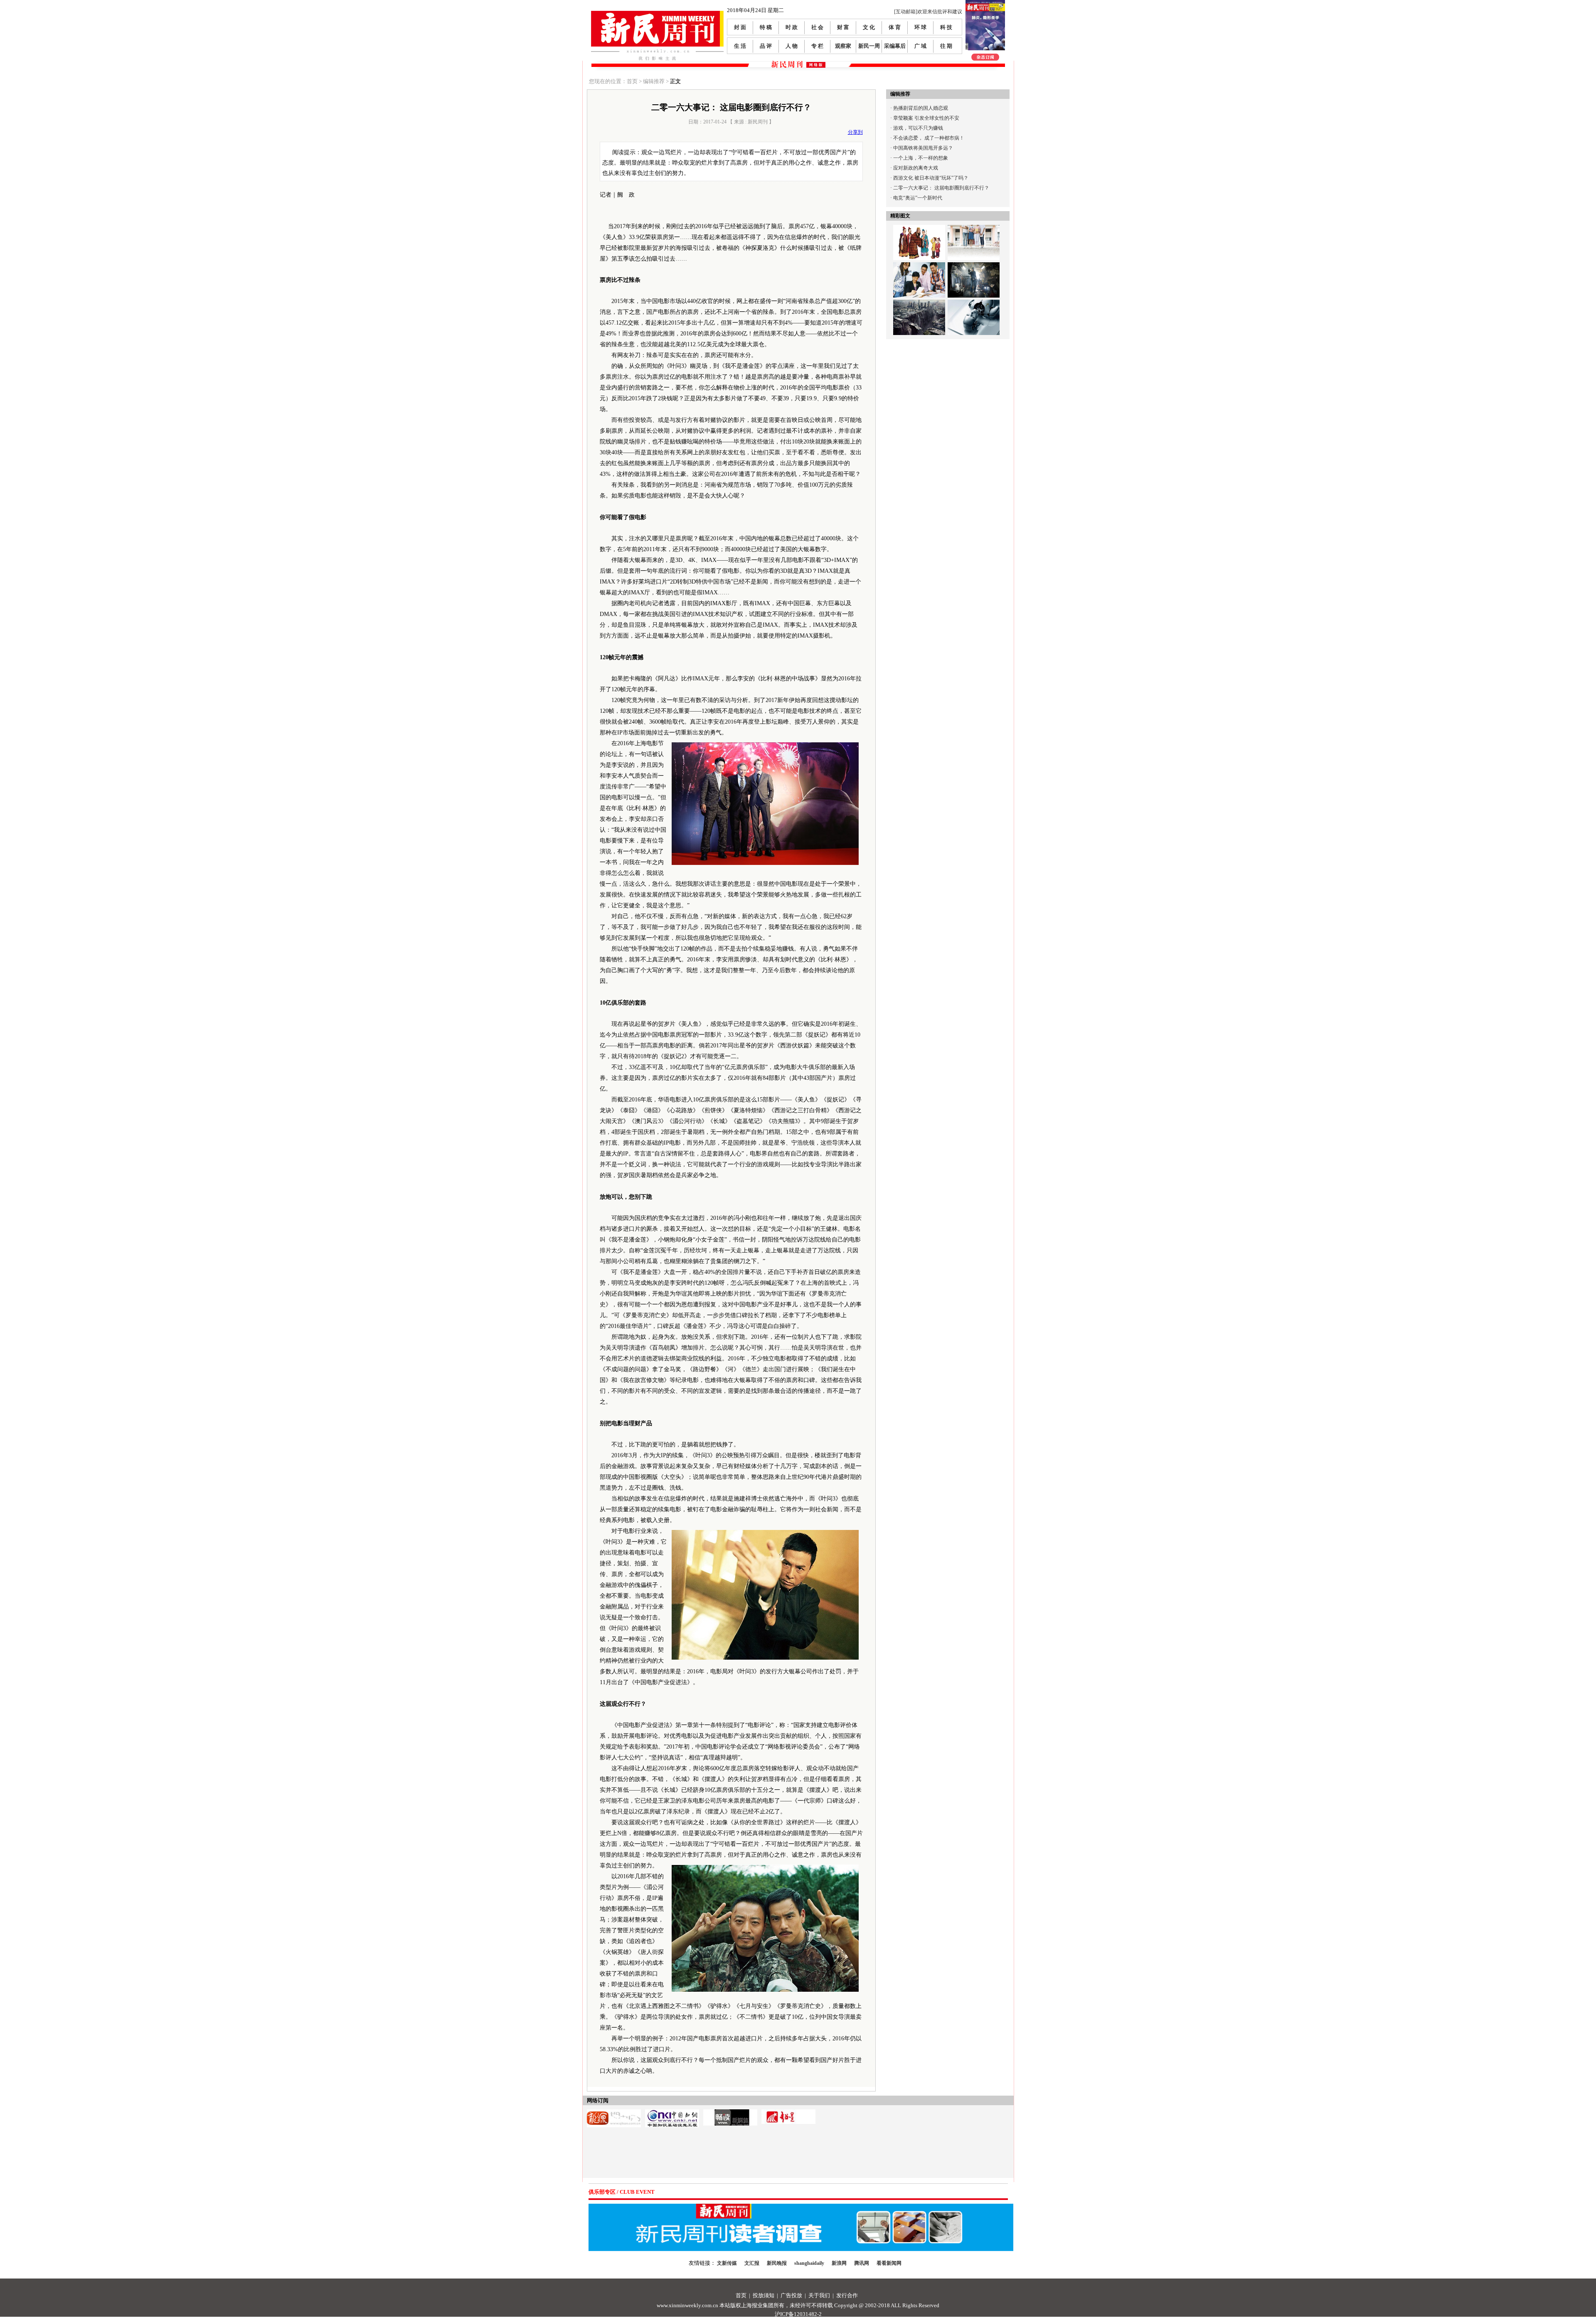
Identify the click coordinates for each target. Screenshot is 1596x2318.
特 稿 (766, 27)
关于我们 (819, 2295)
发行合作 (847, 2295)
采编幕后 (895, 46)
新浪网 (839, 2263)
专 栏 (817, 46)
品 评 (766, 46)
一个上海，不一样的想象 (921, 158)
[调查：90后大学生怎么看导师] (974, 230)
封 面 (740, 27)
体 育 (895, 27)
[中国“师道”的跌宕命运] (919, 230)
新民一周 (869, 46)
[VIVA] (730, 2112)
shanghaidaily (809, 2263)
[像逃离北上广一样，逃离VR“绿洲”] (974, 267)
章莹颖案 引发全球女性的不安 (926, 118)
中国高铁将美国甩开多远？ (923, 148)
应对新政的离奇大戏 (916, 168)
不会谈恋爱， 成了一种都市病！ (929, 138)
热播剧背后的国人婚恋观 (921, 108)
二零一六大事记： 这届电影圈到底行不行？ (941, 188)
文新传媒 (727, 2263)
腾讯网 (862, 2263)
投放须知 (764, 2295)
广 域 (920, 46)
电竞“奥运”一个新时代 (918, 198)
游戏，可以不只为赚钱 (918, 128)
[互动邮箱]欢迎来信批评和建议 (928, 12)
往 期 (946, 46)
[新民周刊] (657, 14)
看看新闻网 (889, 2263)
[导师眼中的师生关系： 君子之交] (919, 267)
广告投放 (791, 2295)
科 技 (946, 27)
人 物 (792, 46)
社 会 (817, 27)
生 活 (740, 46)
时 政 (792, 27)
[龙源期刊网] (614, 2112)
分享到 (855, 132)
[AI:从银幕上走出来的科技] (974, 305)
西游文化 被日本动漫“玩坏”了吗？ (931, 178)
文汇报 (752, 2263)
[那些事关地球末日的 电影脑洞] (919, 305)
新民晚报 (777, 2263)
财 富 (843, 27)
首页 (741, 2295)
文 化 (869, 27)
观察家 (843, 46)
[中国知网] (672, 2112)
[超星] (788, 2112)
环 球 (920, 27)
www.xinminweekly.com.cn (687, 2305)
